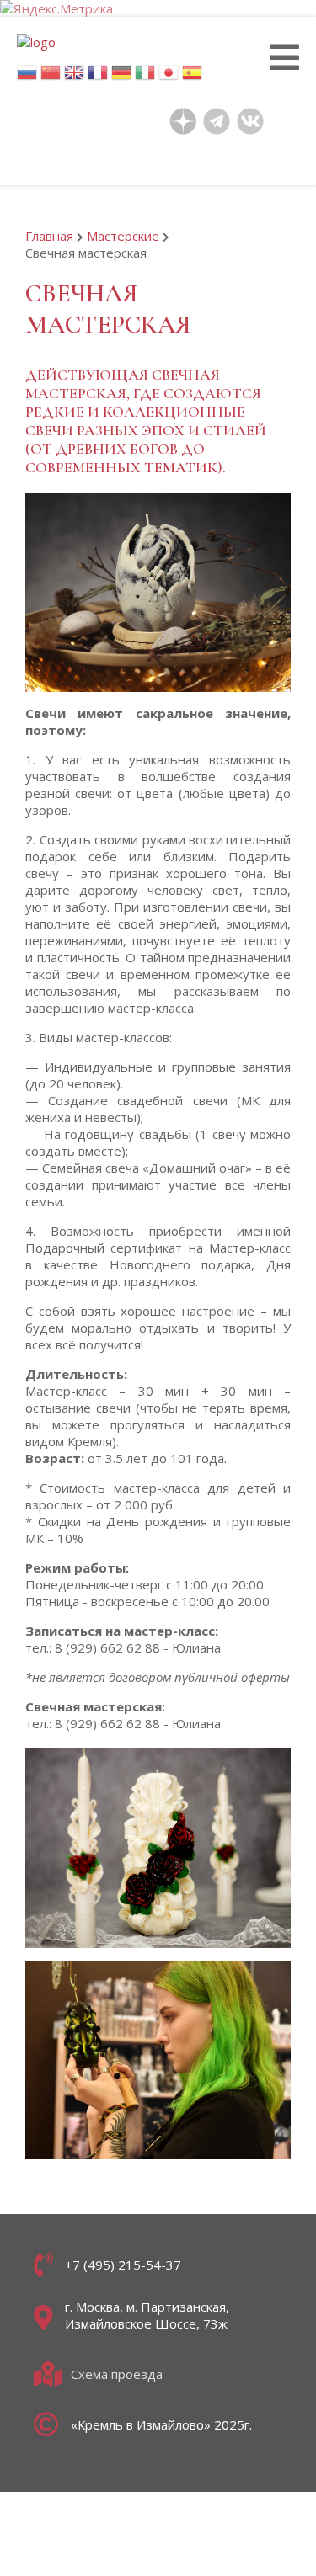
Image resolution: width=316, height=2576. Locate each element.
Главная (49, 236)
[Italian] (145, 77)
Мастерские (123, 236)
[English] (74, 77)
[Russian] (27, 77)
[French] (98, 77)
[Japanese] (169, 77)
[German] (121, 77)
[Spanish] (192, 77)
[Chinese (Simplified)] (51, 77)
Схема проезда (117, 2374)
